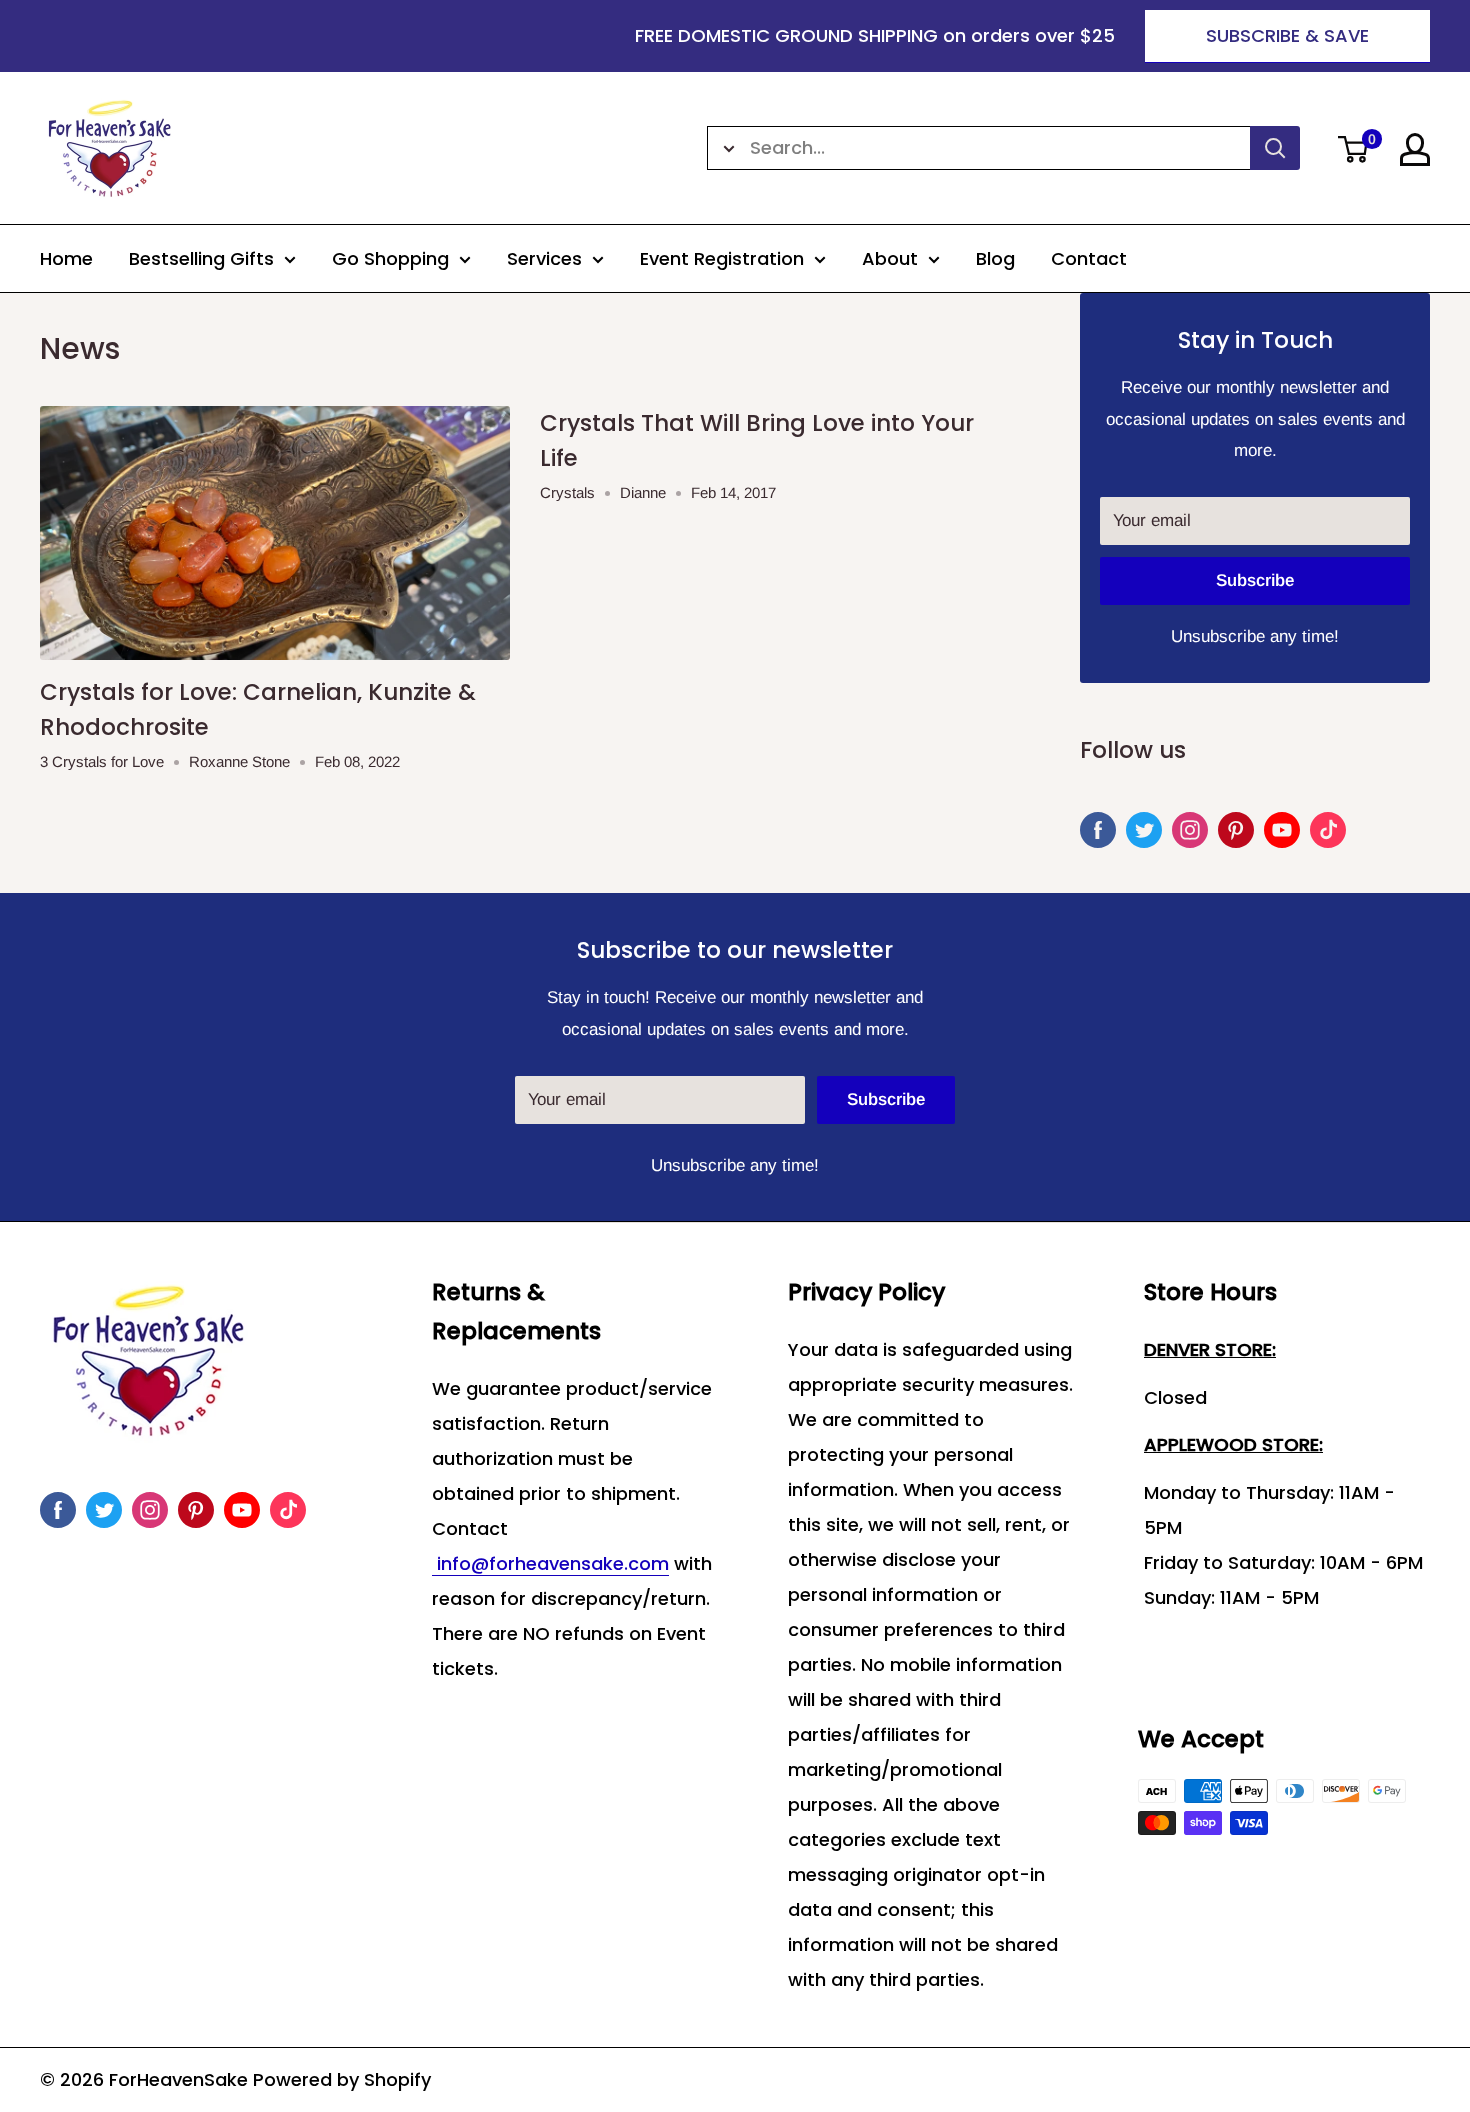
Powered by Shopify (342, 2079)
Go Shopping (390, 258)
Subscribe (1255, 580)
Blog (995, 258)
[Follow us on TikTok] (1328, 830)
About (890, 258)
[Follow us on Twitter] (1144, 830)
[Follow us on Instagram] (1190, 830)
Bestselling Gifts (201, 258)
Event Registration (722, 258)
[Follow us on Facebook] (1098, 830)
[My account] (1415, 149)
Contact (1089, 258)
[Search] (1275, 148)
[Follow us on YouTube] (1282, 830)
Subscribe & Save (1287, 35)
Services (544, 258)
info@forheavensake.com (550, 1563)
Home (66, 258)
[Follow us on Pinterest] (1236, 830)
